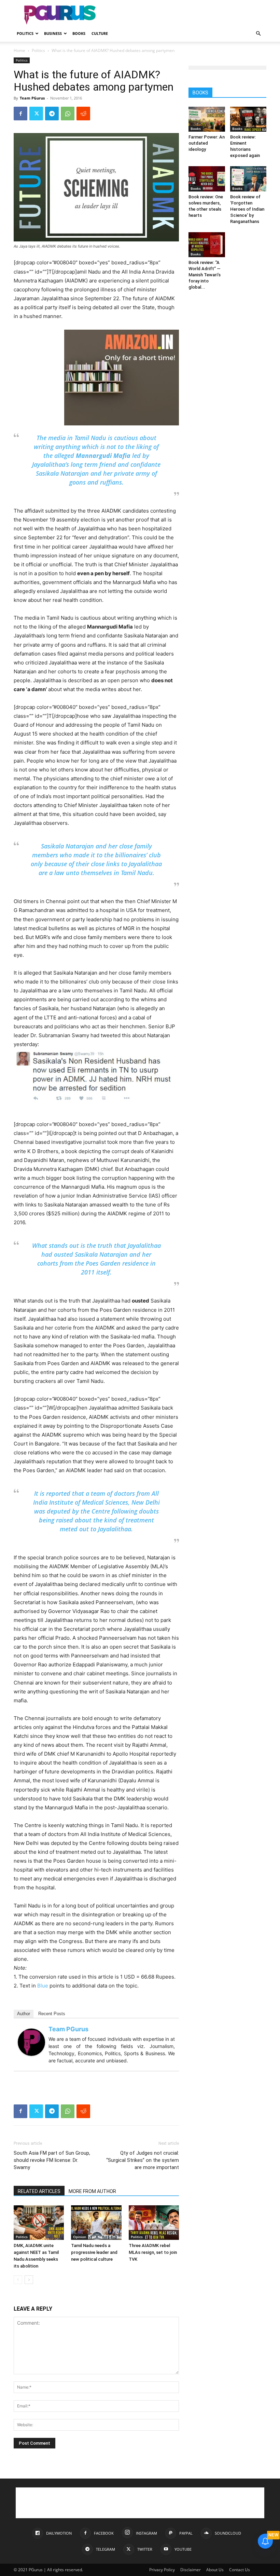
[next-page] (29, 2280)
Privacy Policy (162, 2570)
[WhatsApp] (68, 114)
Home (19, 50)
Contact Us (240, 2570)
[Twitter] (36, 114)
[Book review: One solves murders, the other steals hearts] (207, 179)
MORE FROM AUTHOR (92, 2191)
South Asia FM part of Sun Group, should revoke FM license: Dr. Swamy (52, 2160)
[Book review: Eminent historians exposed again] (248, 119)
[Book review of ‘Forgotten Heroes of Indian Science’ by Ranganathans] (248, 179)
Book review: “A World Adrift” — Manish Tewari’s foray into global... (205, 275)
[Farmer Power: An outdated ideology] (207, 119)
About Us (215, 2570)
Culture (100, 33)
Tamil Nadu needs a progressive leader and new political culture (94, 2252)
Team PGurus (32, 98)
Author (24, 2014)
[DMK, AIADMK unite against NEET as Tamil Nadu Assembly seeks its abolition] (39, 2223)
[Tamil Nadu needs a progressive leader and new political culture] (96, 2223)
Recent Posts (52, 2014)
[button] (258, 34)
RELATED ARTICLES (39, 2191)
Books (79, 33)
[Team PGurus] (31, 2042)
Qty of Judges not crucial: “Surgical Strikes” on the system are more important (143, 2160)
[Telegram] (52, 114)
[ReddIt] (83, 114)
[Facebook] (20, 114)
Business (53, 33)
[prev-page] (18, 2280)
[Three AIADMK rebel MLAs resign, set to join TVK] (154, 2223)
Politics (25, 33)
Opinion (80, 2237)
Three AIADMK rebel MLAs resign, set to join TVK (153, 2252)
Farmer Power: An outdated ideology (207, 143)
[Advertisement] (186, 15)
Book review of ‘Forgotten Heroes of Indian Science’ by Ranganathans (247, 209)
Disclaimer (191, 2570)
